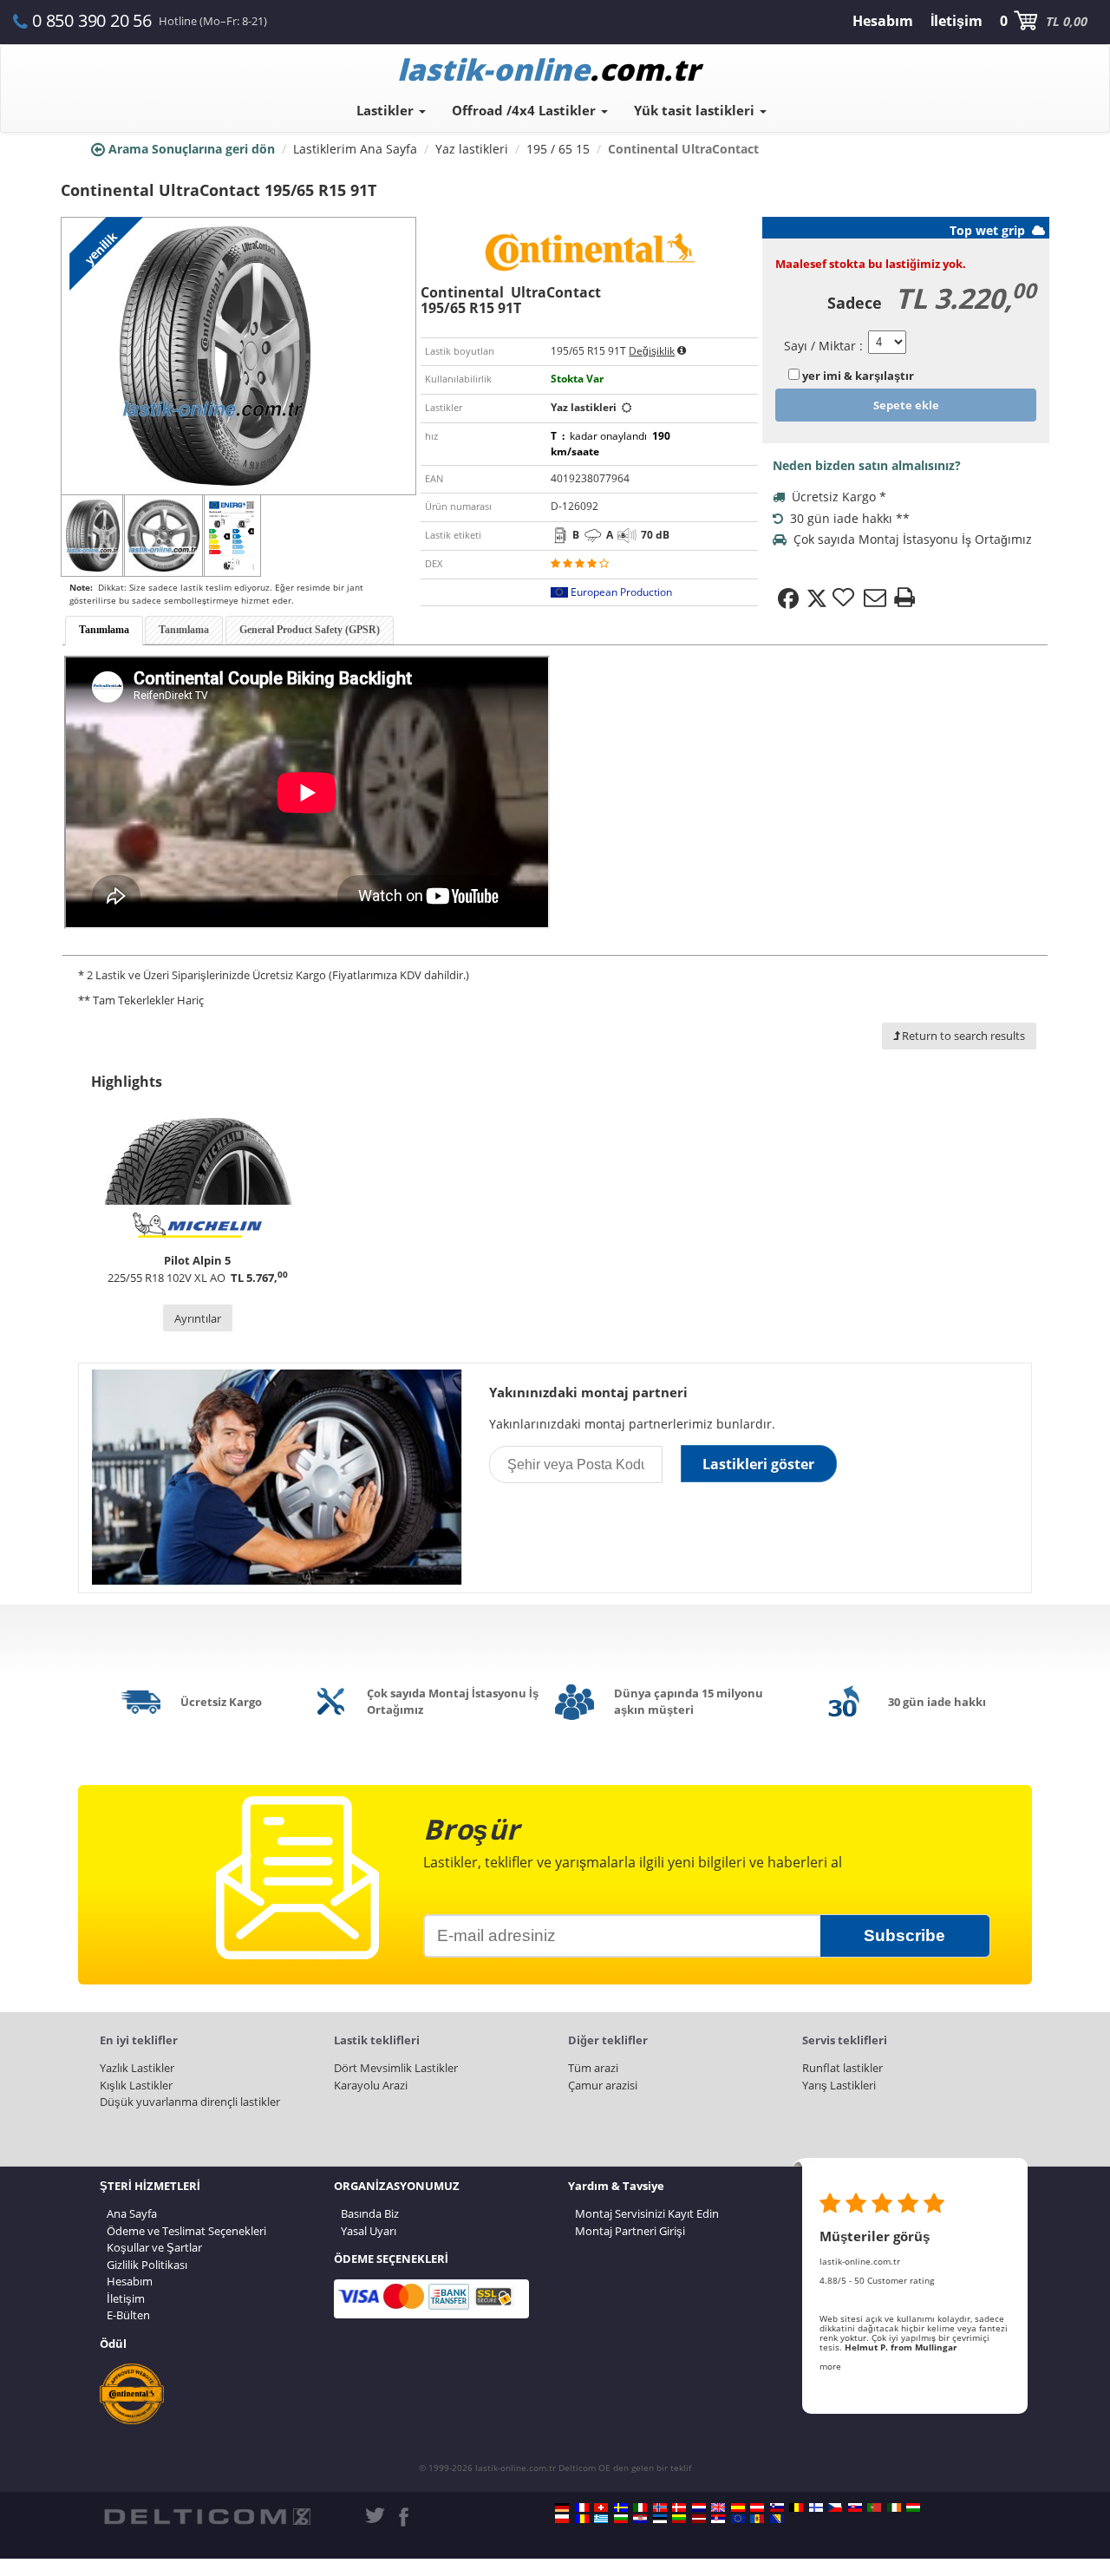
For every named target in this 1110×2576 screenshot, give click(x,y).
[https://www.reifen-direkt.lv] (699, 2519)
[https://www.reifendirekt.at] (757, 2507)
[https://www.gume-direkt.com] (777, 2507)
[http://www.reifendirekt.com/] (738, 2519)
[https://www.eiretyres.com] (894, 2507)
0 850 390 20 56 (92, 20)
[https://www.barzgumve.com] (621, 2519)
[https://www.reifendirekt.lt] (679, 2519)
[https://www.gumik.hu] (913, 2507)
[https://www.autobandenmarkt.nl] (699, 2507)
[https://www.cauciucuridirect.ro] (582, 2519)
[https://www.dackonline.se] (621, 2507)
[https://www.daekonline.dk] (679, 2507)
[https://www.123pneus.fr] (582, 2507)
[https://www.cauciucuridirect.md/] (757, 2519)
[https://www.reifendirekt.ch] (601, 2507)
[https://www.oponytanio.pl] (562, 2519)
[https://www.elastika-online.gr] (601, 2519)
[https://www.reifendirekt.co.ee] (660, 2519)
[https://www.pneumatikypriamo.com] (855, 2507)
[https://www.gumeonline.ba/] (777, 2519)
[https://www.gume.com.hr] (640, 2519)
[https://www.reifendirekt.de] (562, 2507)
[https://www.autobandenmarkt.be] (796, 2507)
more (830, 2366)
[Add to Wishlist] (846, 598)
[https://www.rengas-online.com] (816, 2507)
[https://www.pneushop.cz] (835, 2507)
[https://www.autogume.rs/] (718, 2519)
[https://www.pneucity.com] (874, 2507)
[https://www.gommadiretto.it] (640, 2507)
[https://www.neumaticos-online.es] (738, 2507)
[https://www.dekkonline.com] (660, 2507)
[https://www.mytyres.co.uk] (718, 2507)
